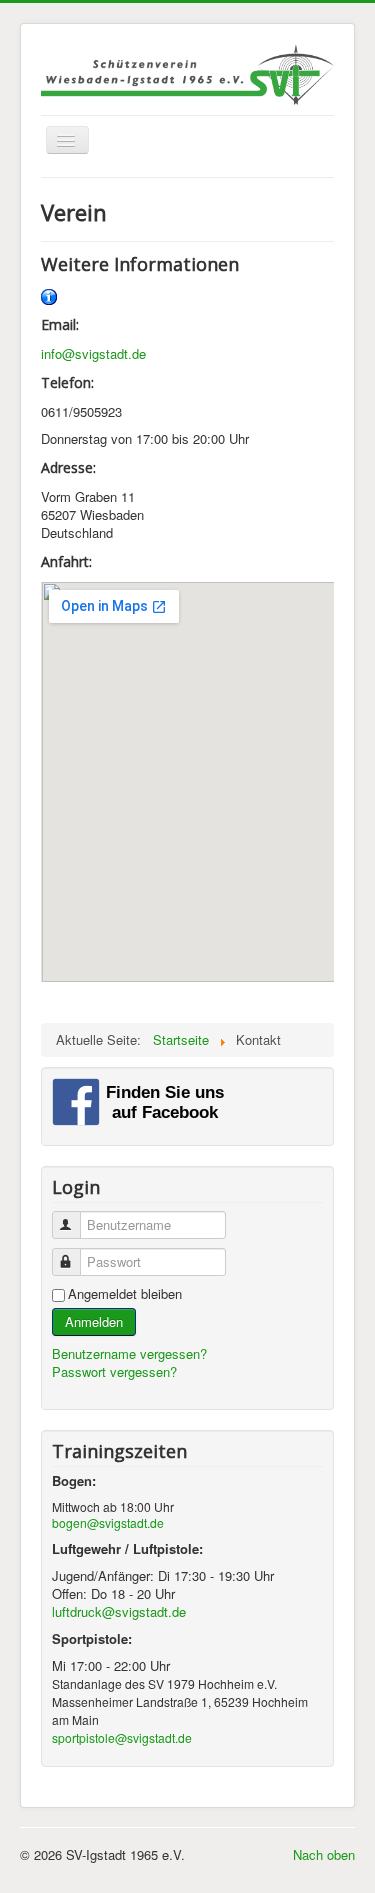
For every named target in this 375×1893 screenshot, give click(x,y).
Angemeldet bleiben (125, 1294)
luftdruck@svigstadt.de (119, 1611)
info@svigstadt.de (93, 353)
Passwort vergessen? (114, 1371)
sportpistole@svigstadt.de (122, 1737)
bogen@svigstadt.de (108, 1522)
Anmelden (94, 1321)
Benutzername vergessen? (129, 1353)
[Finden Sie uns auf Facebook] (142, 1100)
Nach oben (324, 1854)
